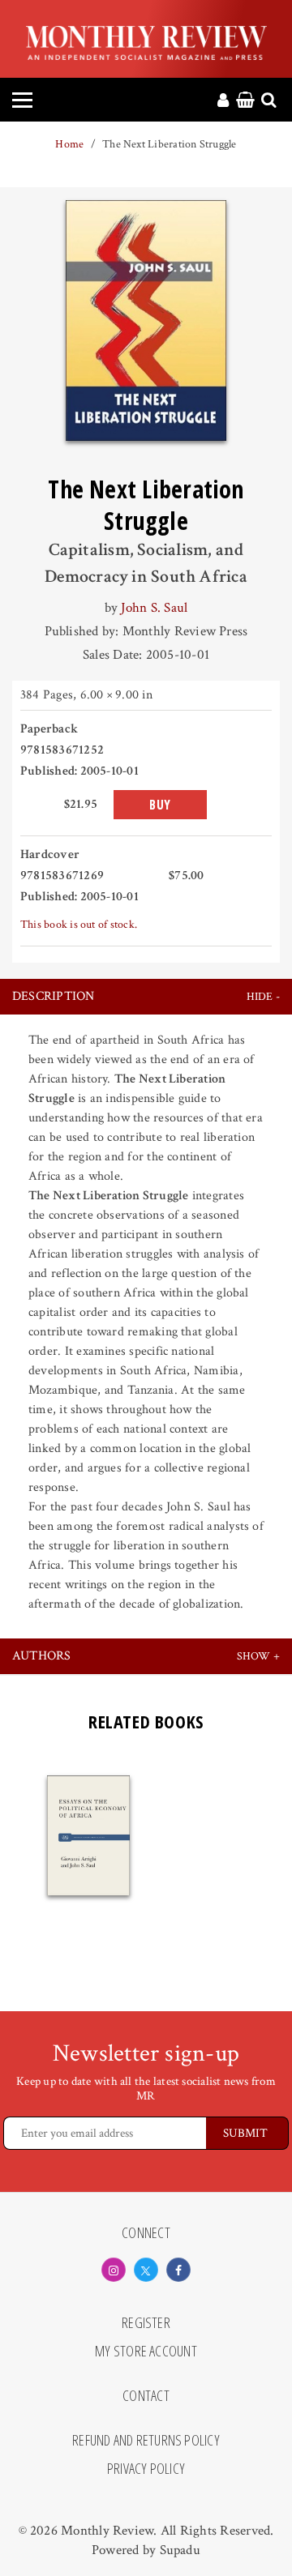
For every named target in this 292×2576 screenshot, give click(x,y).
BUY (160, 805)
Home (69, 144)
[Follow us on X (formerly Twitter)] (146, 2270)
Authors (42, 1656)
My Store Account (146, 2352)
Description (54, 996)
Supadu (180, 2550)
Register (146, 2323)
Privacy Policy (146, 2469)
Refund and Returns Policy (146, 2441)
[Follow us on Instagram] (114, 2270)
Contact (146, 2396)
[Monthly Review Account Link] (223, 101)
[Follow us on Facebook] (178, 2270)
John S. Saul (154, 608)
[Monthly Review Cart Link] (245, 101)
